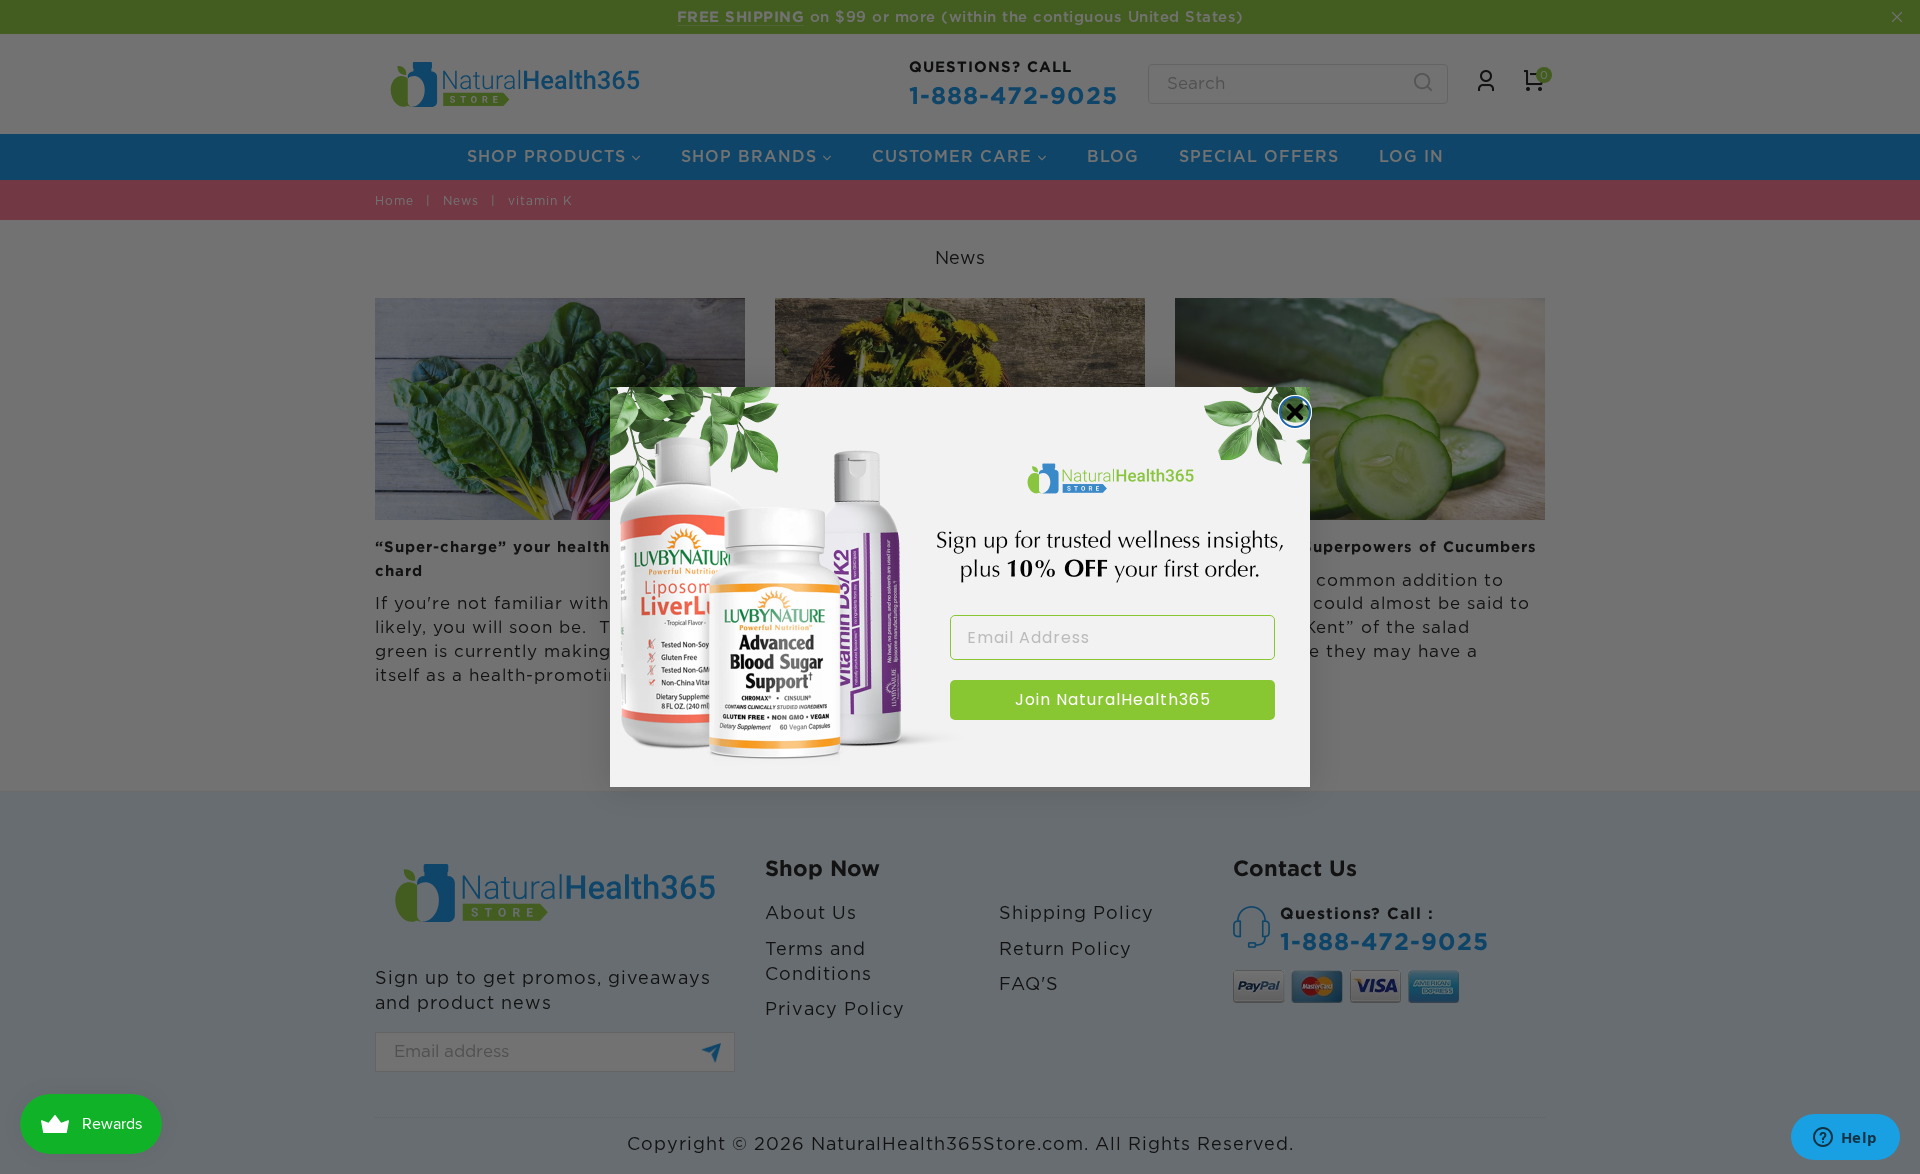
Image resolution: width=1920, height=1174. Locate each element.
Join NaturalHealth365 (1113, 699)
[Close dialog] (1295, 412)
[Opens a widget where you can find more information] (1845, 1139)
